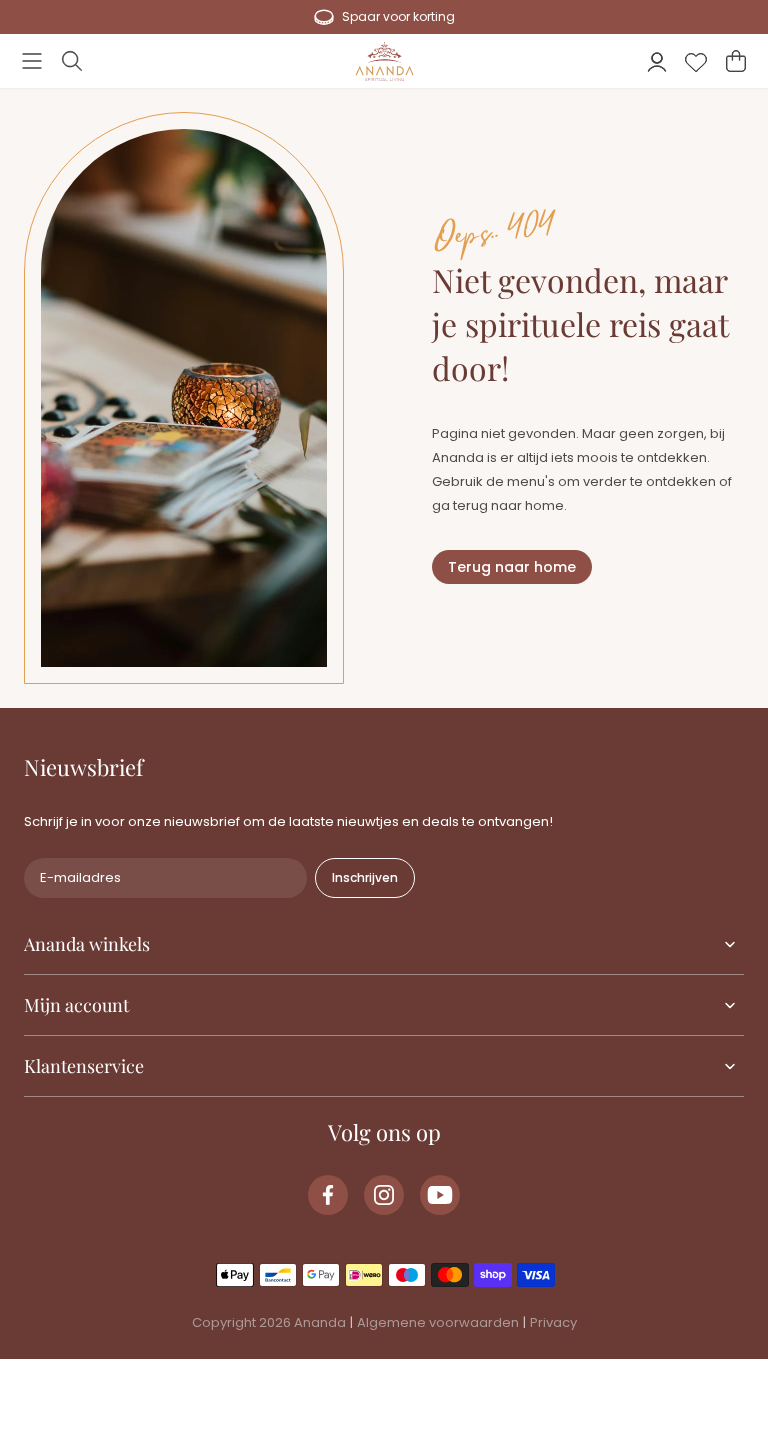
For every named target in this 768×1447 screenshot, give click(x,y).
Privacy (553, 1322)
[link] (328, 1195)
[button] (32, 61)
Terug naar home (512, 567)
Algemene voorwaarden (438, 1322)
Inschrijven (365, 877)
